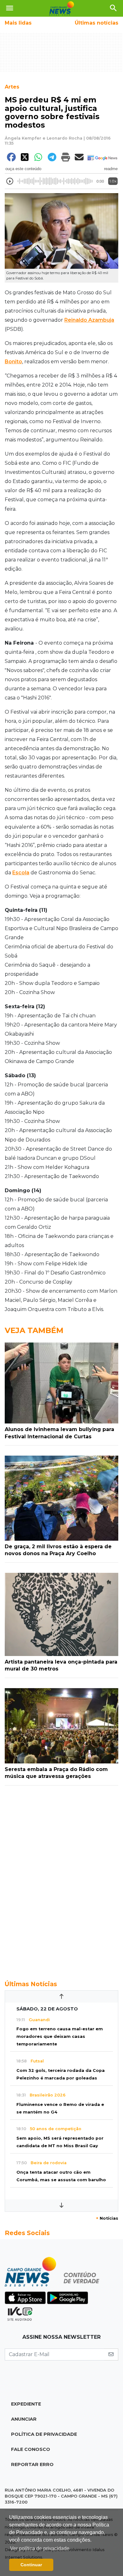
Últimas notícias (97, 23)
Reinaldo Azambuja (89, 320)
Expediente (26, 2404)
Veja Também (34, 1330)
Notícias (107, 2218)
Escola (21, 873)
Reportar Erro (32, 2464)
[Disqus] (61, 1879)
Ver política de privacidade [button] (40, 2548)
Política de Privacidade (44, 2434)
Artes (12, 87)
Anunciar (24, 2419)
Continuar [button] (31, 2565)
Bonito (13, 362)
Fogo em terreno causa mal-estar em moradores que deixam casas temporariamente (60, 2036)
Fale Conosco (31, 2449)
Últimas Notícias (31, 1984)
